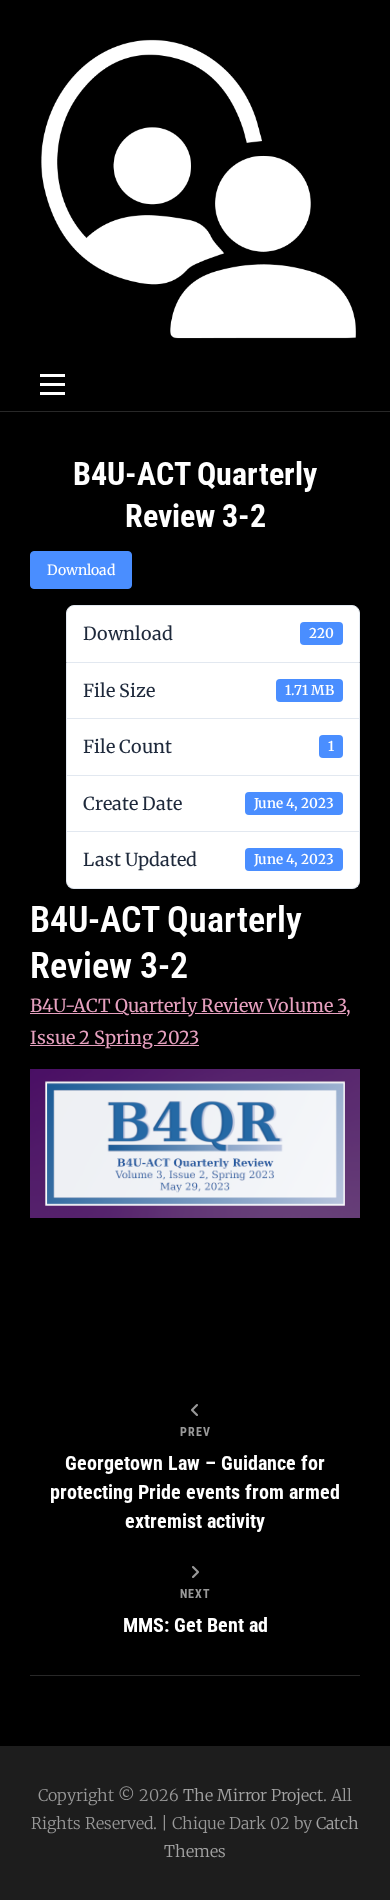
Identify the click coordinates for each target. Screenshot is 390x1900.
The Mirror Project (253, 1795)
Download (81, 570)
